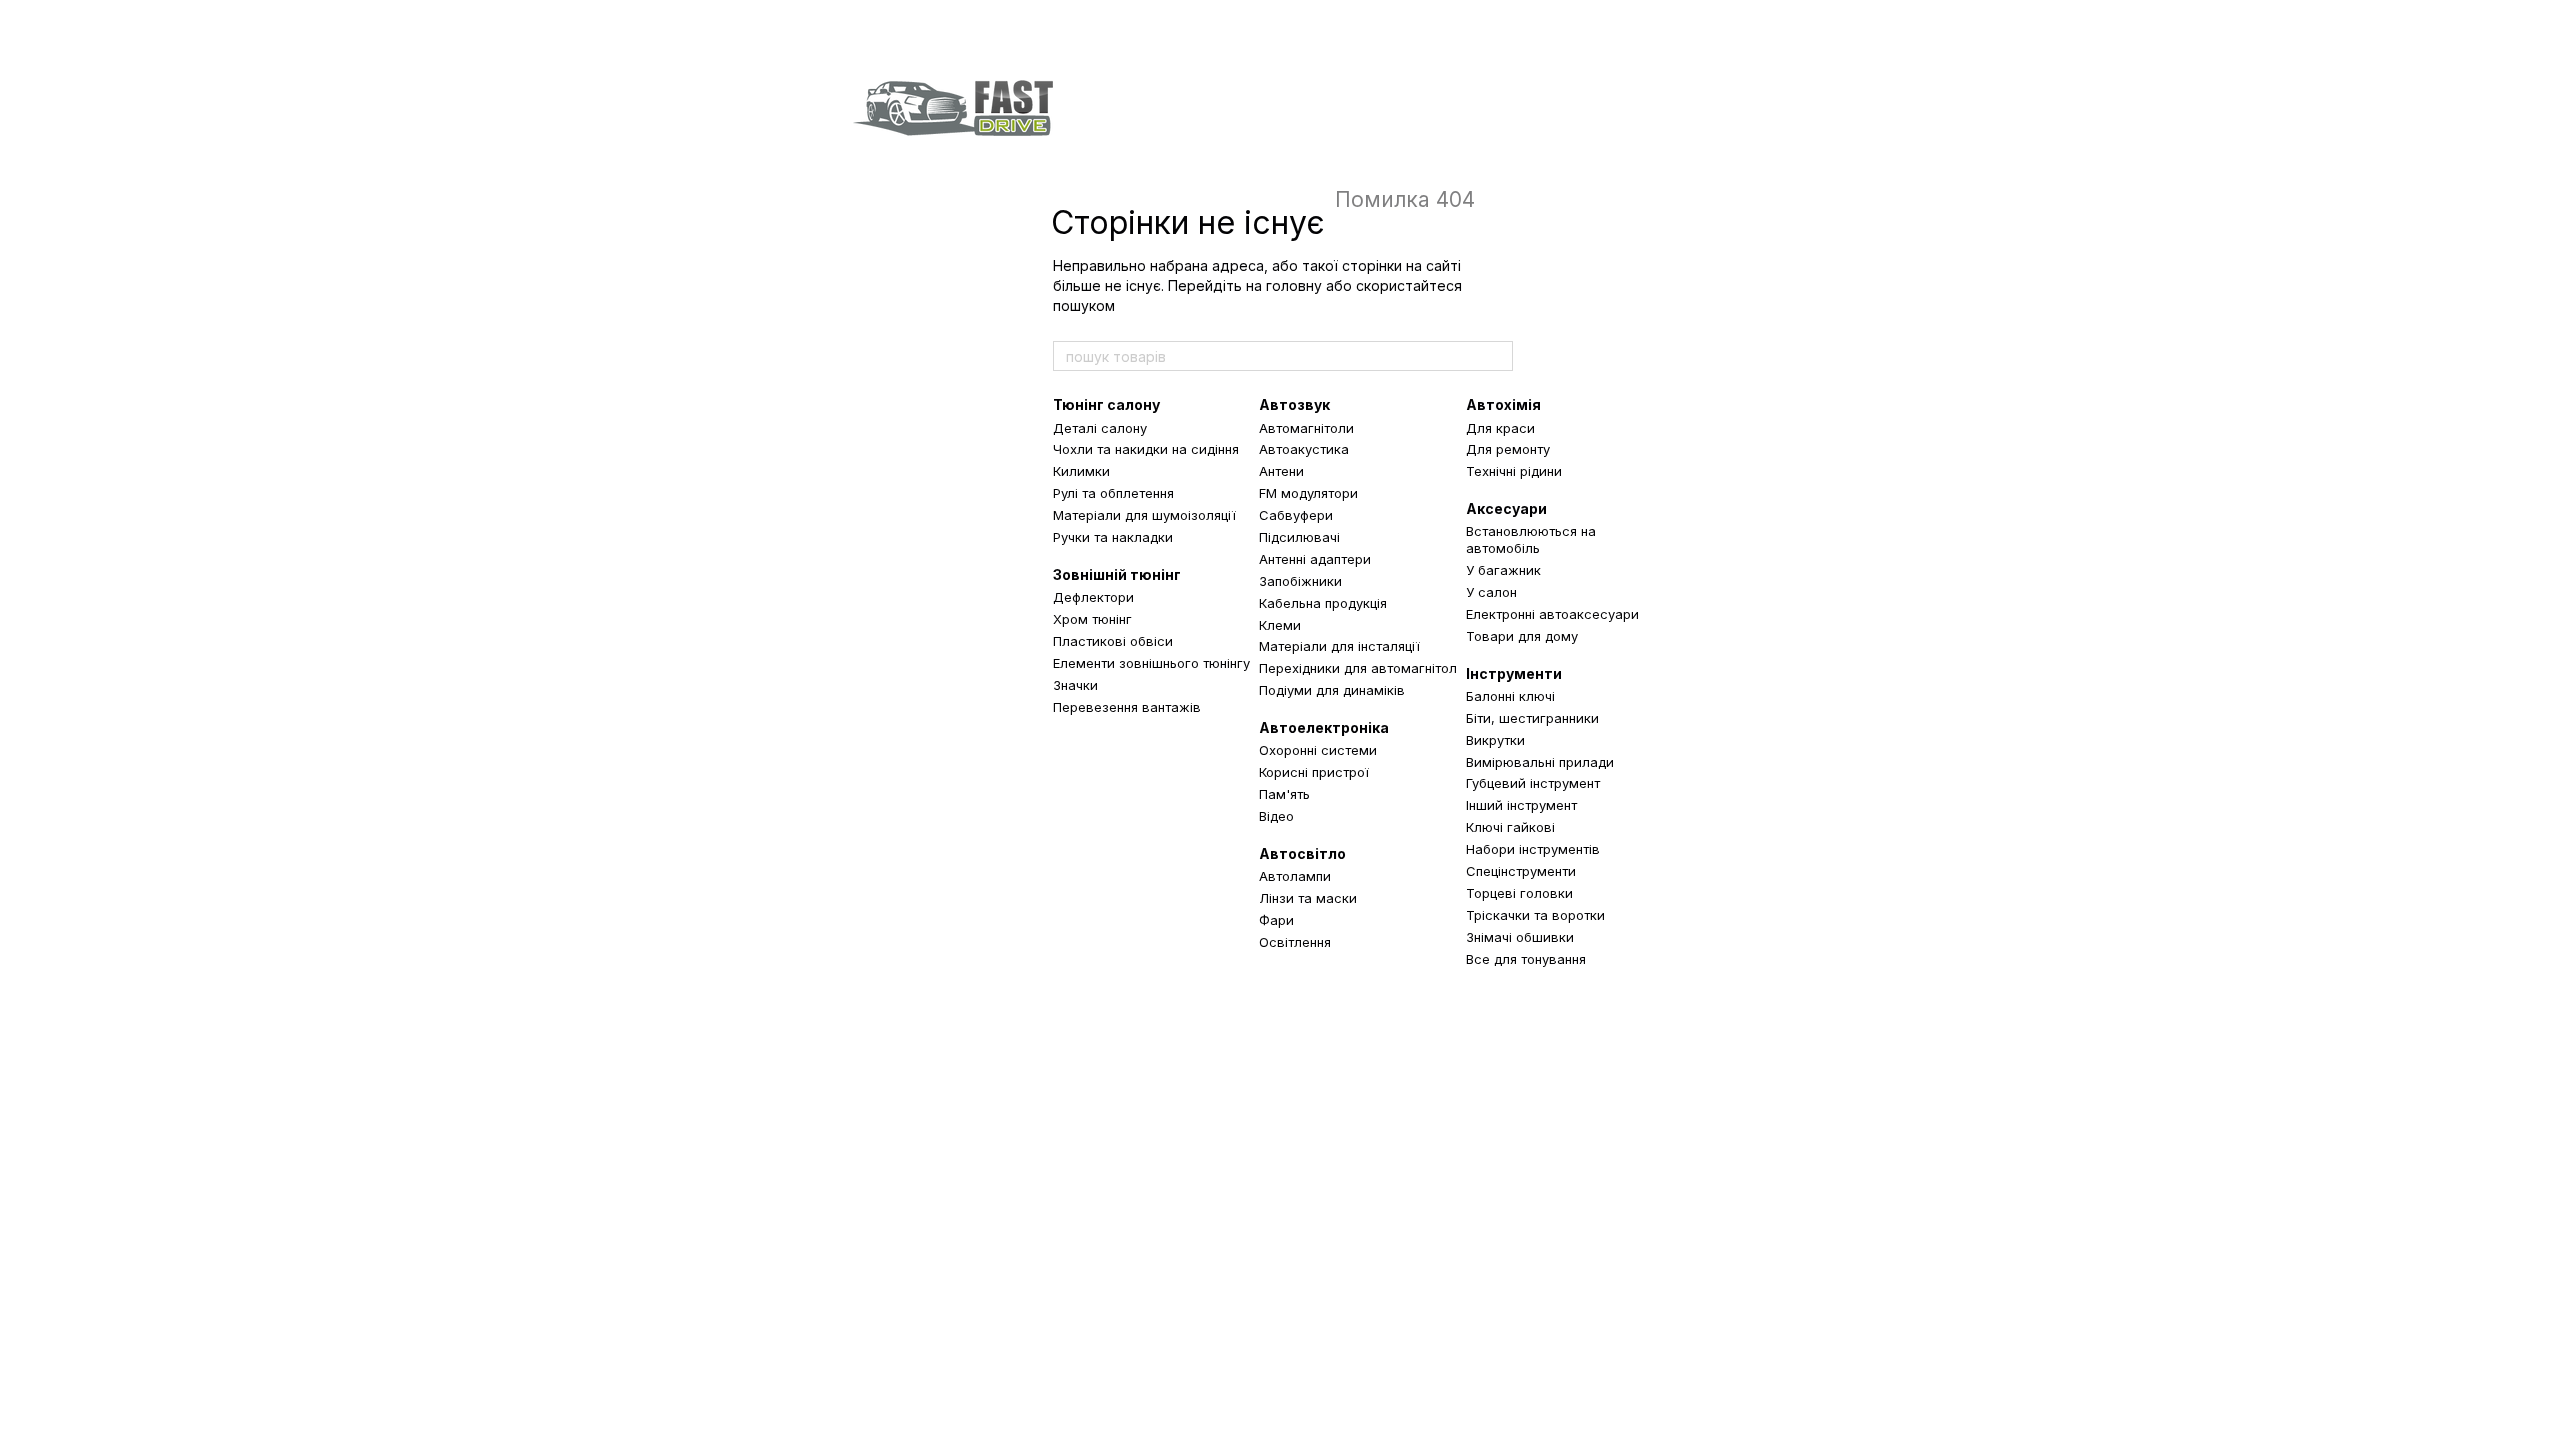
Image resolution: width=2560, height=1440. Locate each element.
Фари (1276, 920)
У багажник (1503, 570)
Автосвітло (1302, 853)
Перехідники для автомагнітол (1358, 668)
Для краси (1500, 428)
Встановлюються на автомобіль (1531, 539)
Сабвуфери (1296, 515)
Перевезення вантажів (1127, 707)
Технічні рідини (1514, 471)
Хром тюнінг (1092, 619)
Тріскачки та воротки (1535, 915)
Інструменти (1514, 673)
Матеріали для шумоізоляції (1144, 515)
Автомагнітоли (1306, 428)
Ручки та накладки (1113, 537)
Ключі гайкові (1510, 827)
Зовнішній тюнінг (1117, 574)
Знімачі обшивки (1520, 937)
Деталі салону (1100, 428)
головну (1294, 285)
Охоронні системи (1318, 750)
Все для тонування (1526, 959)
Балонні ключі (1510, 696)
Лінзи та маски (1308, 898)
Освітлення (1295, 942)
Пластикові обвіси (1113, 641)
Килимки (1081, 471)
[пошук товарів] (1497, 356)
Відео (1276, 816)
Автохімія (1503, 404)
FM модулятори (1308, 493)
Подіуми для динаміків (1332, 690)
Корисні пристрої (1314, 772)
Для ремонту (1508, 449)
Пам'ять (1284, 794)
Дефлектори (1093, 597)
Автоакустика (1304, 449)
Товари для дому (1522, 636)
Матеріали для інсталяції (1339, 646)
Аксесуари (1506, 508)
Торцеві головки (1519, 893)
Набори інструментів (1533, 849)
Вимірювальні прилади (1540, 762)
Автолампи (1295, 876)
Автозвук (1294, 404)
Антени (1281, 471)
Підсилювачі (1299, 537)
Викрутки (1495, 740)
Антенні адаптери (1315, 559)
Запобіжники (1300, 581)
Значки (1075, 685)
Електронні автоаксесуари (1552, 614)
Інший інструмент (1521, 805)
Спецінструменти (1521, 871)
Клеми (1280, 625)
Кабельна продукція (1323, 603)
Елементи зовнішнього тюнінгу (1151, 663)
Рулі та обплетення (1113, 493)
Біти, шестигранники (1532, 718)
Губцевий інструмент (1533, 783)
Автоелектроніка (1324, 727)
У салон (1491, 592)
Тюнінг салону (1106, 404)
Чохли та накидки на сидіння (1146, 449)
